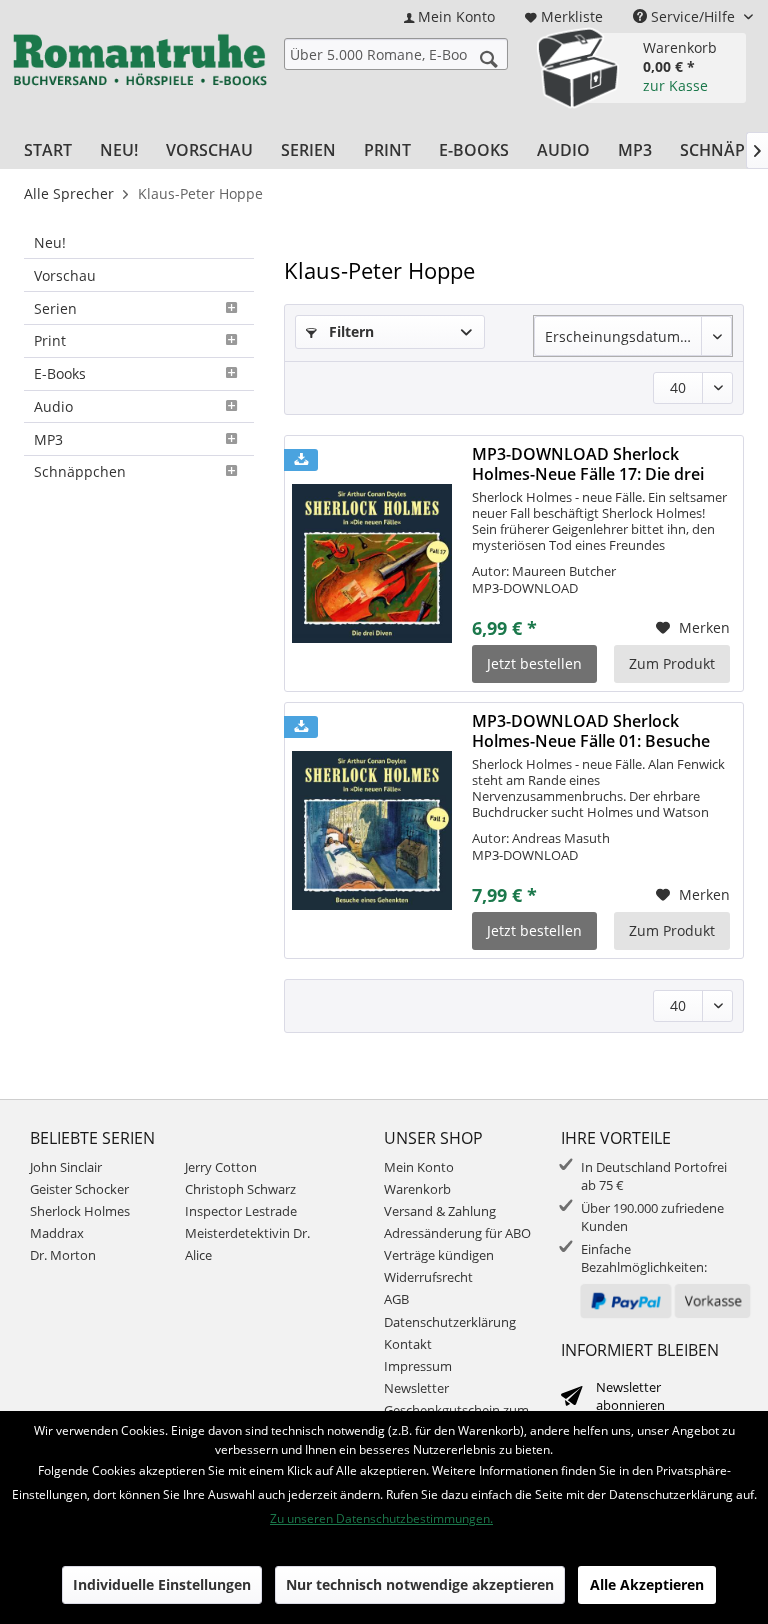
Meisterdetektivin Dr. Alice (247, 1244)
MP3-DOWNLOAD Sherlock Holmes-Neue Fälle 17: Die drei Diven (588, 464)
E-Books (60, 373)
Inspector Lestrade (241, 1211)
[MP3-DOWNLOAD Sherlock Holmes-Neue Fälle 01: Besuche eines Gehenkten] (372, 831)
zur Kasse (675, 85)
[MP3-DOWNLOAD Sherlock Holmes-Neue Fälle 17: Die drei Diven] (372, 564)
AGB (396, 1299)
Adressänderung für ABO (457, 1233)
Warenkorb (417, 1189)
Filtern (349, 331)
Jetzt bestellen (534, 663)
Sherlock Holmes (80, 1211)
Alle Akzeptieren (647, 1584)
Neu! (50, 242)
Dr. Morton (63, 1255)
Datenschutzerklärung (450, 1322)
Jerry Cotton (221, 1167)
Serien (55, 308)
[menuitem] (449, 16)
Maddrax (57, 1233)
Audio (53, 406)
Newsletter (416, 1388)
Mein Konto (419, 1167)
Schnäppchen (80, 471)
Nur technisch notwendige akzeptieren (420, 1584)
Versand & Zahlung (440, 1211)
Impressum (418, 1366)
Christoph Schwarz (240, 1189)
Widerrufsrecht (428, 1277)
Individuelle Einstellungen (162, 1584)
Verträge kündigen (439, 1255)
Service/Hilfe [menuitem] (693, 16)
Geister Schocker (79, 1189)
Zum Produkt (672, 663)
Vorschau (65, 275)
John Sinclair (66, 1167)
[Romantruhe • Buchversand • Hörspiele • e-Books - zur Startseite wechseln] (139, 65)
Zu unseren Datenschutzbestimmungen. (381, 1518)
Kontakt (408, 1344)
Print (50, 340)
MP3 (48, 439)
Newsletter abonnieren (630, 1396)
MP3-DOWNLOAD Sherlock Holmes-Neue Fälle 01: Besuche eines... (591, 731)
